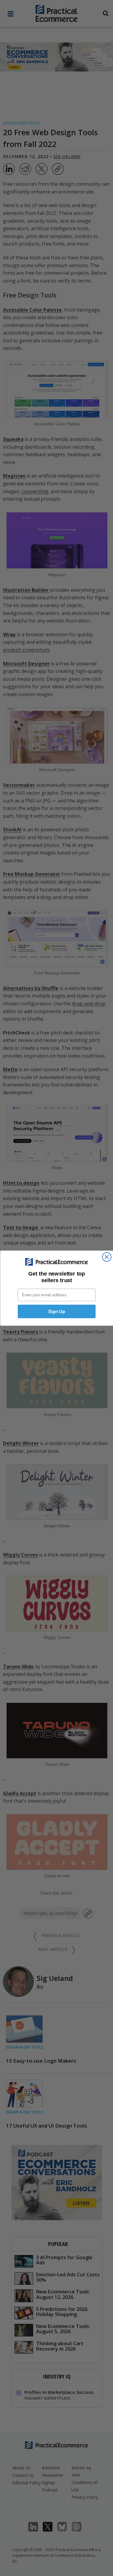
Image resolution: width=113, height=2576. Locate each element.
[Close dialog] (107, 1257)
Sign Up (56, 1311)
